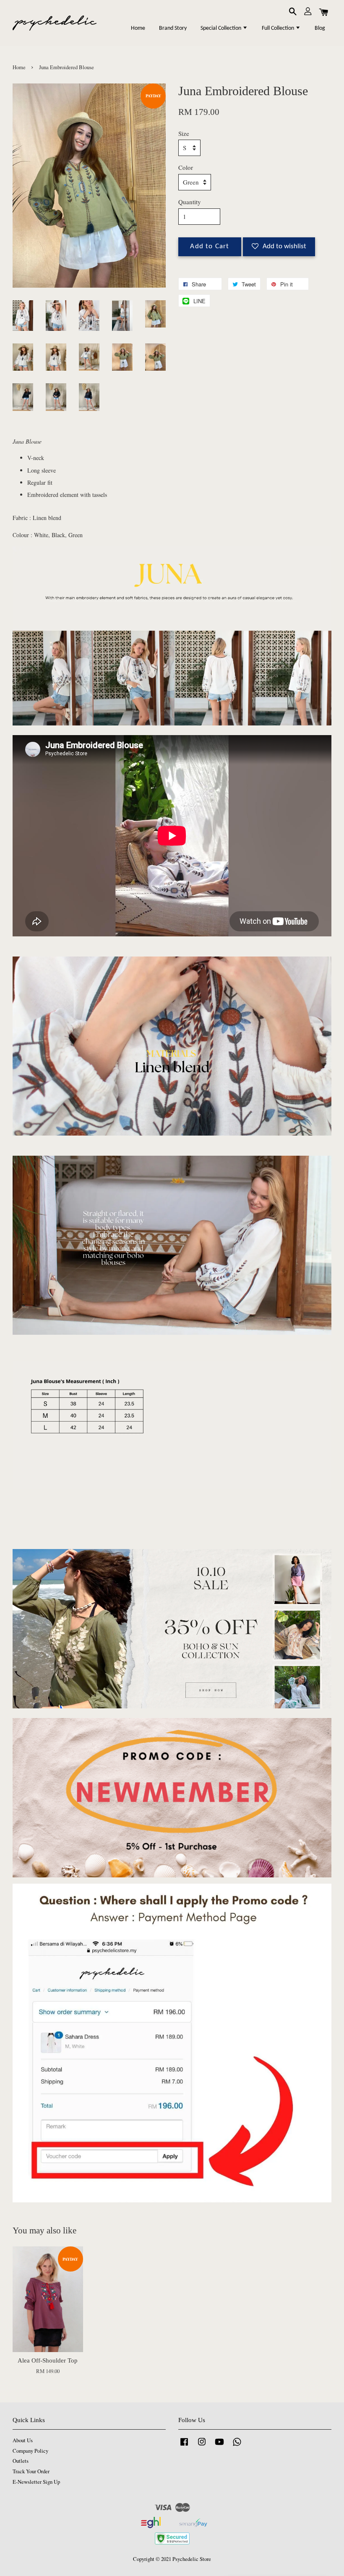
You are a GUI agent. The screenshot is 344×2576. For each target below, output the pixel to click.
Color (186, 167)
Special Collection (222, 28)
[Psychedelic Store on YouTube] (219, 2446)
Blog (320, 28)
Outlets (21, 2461)
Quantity (190, 202)
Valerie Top (265, 2555)
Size (184, 133)
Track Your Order (31, 2471)
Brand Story (173, 28)
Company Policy (30, 2451)
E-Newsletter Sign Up (36, 2482)
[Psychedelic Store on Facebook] (184, 2446)
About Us (23, 2440)
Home (138, 28)
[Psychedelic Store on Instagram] (202, 2446)
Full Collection (279, 28)
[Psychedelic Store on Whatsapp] (237, 2446)
